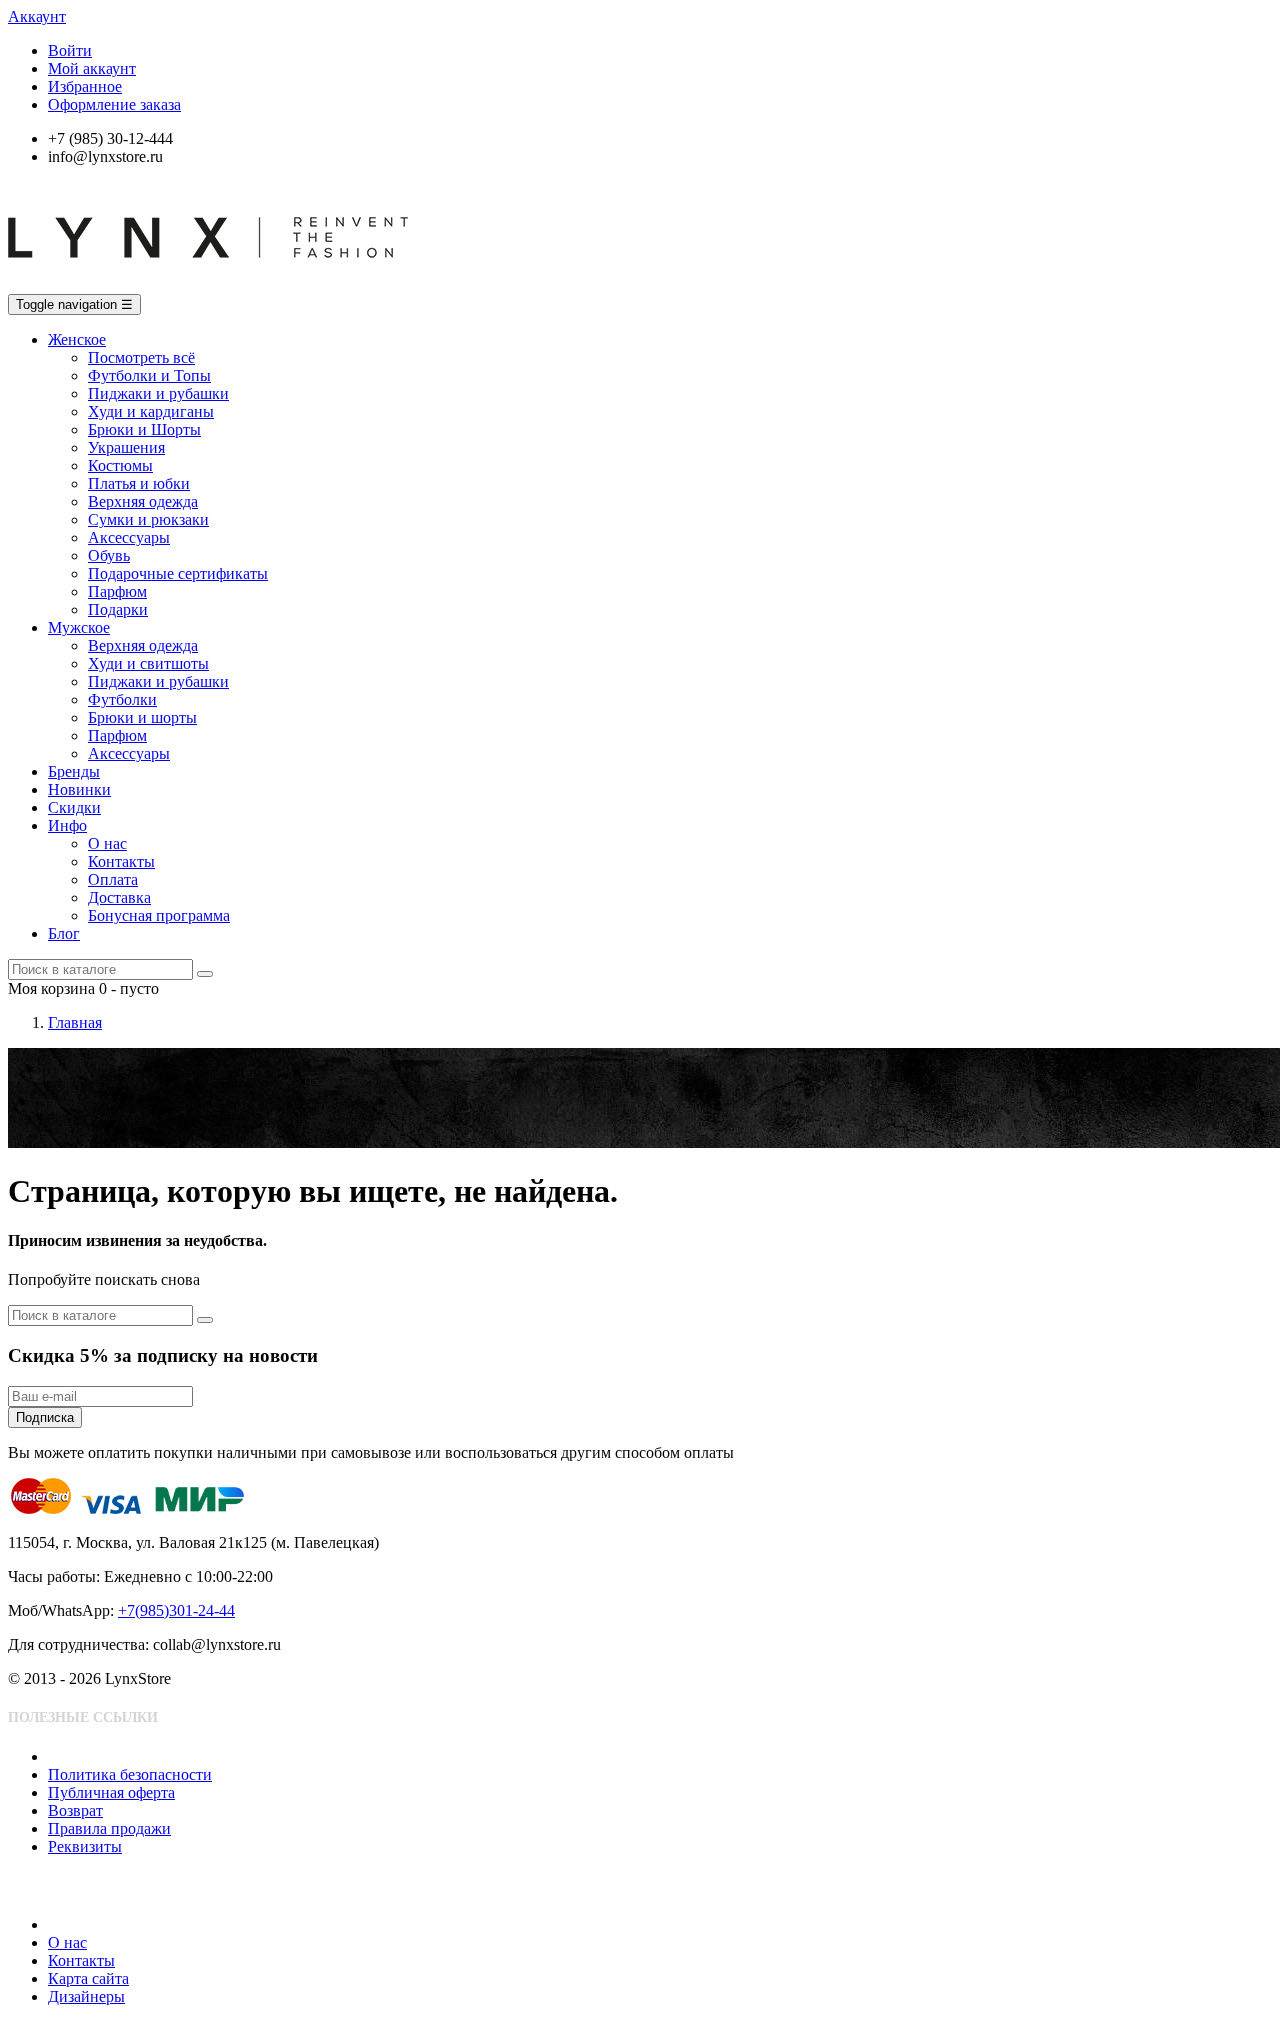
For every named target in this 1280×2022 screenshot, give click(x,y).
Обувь (109, 555)
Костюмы (120, 465)
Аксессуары (129, 537)
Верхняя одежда (143, 501)
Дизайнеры (86, 1996)
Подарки (118, 609)
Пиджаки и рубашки (158, 393)
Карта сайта (88, 1978)
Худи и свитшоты (148, 663)
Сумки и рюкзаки (148, 519)
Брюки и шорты (142, 717)
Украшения (126, 447)
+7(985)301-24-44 (176, 1610)
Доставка (119, 897)
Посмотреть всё (141, 357)
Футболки (122, 699)
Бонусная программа (159, 915)
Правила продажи (109, 1828)
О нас (107, 843)
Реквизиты (85, 1846)
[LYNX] (208, 284)
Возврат (75, 1810)
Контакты (121, 861)
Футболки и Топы (149, 375)
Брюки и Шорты (144, 429)
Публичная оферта (111, 1792)
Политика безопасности (130, 1774)
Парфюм (117, 591)
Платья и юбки (139, 483)
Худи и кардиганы (151, 411)
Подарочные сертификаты (178, 573)
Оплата (113, 879)
